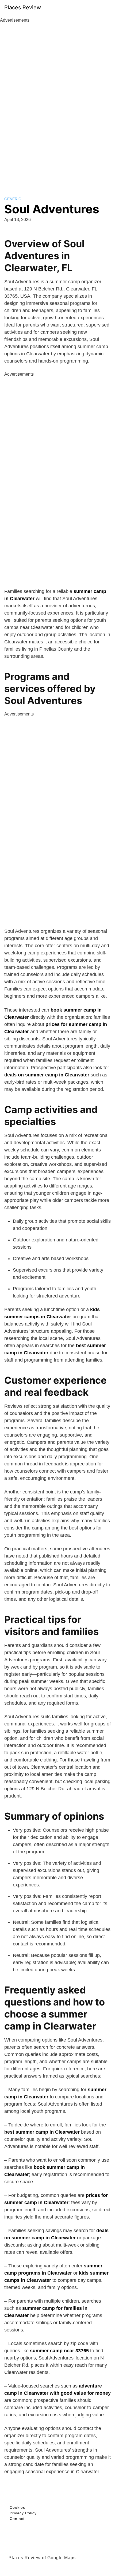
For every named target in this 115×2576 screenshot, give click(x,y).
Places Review (23, 7)
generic (13, 199)
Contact (17, 2519)
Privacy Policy (23, 2513)
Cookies (17, 2507)
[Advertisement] (57, 104)
